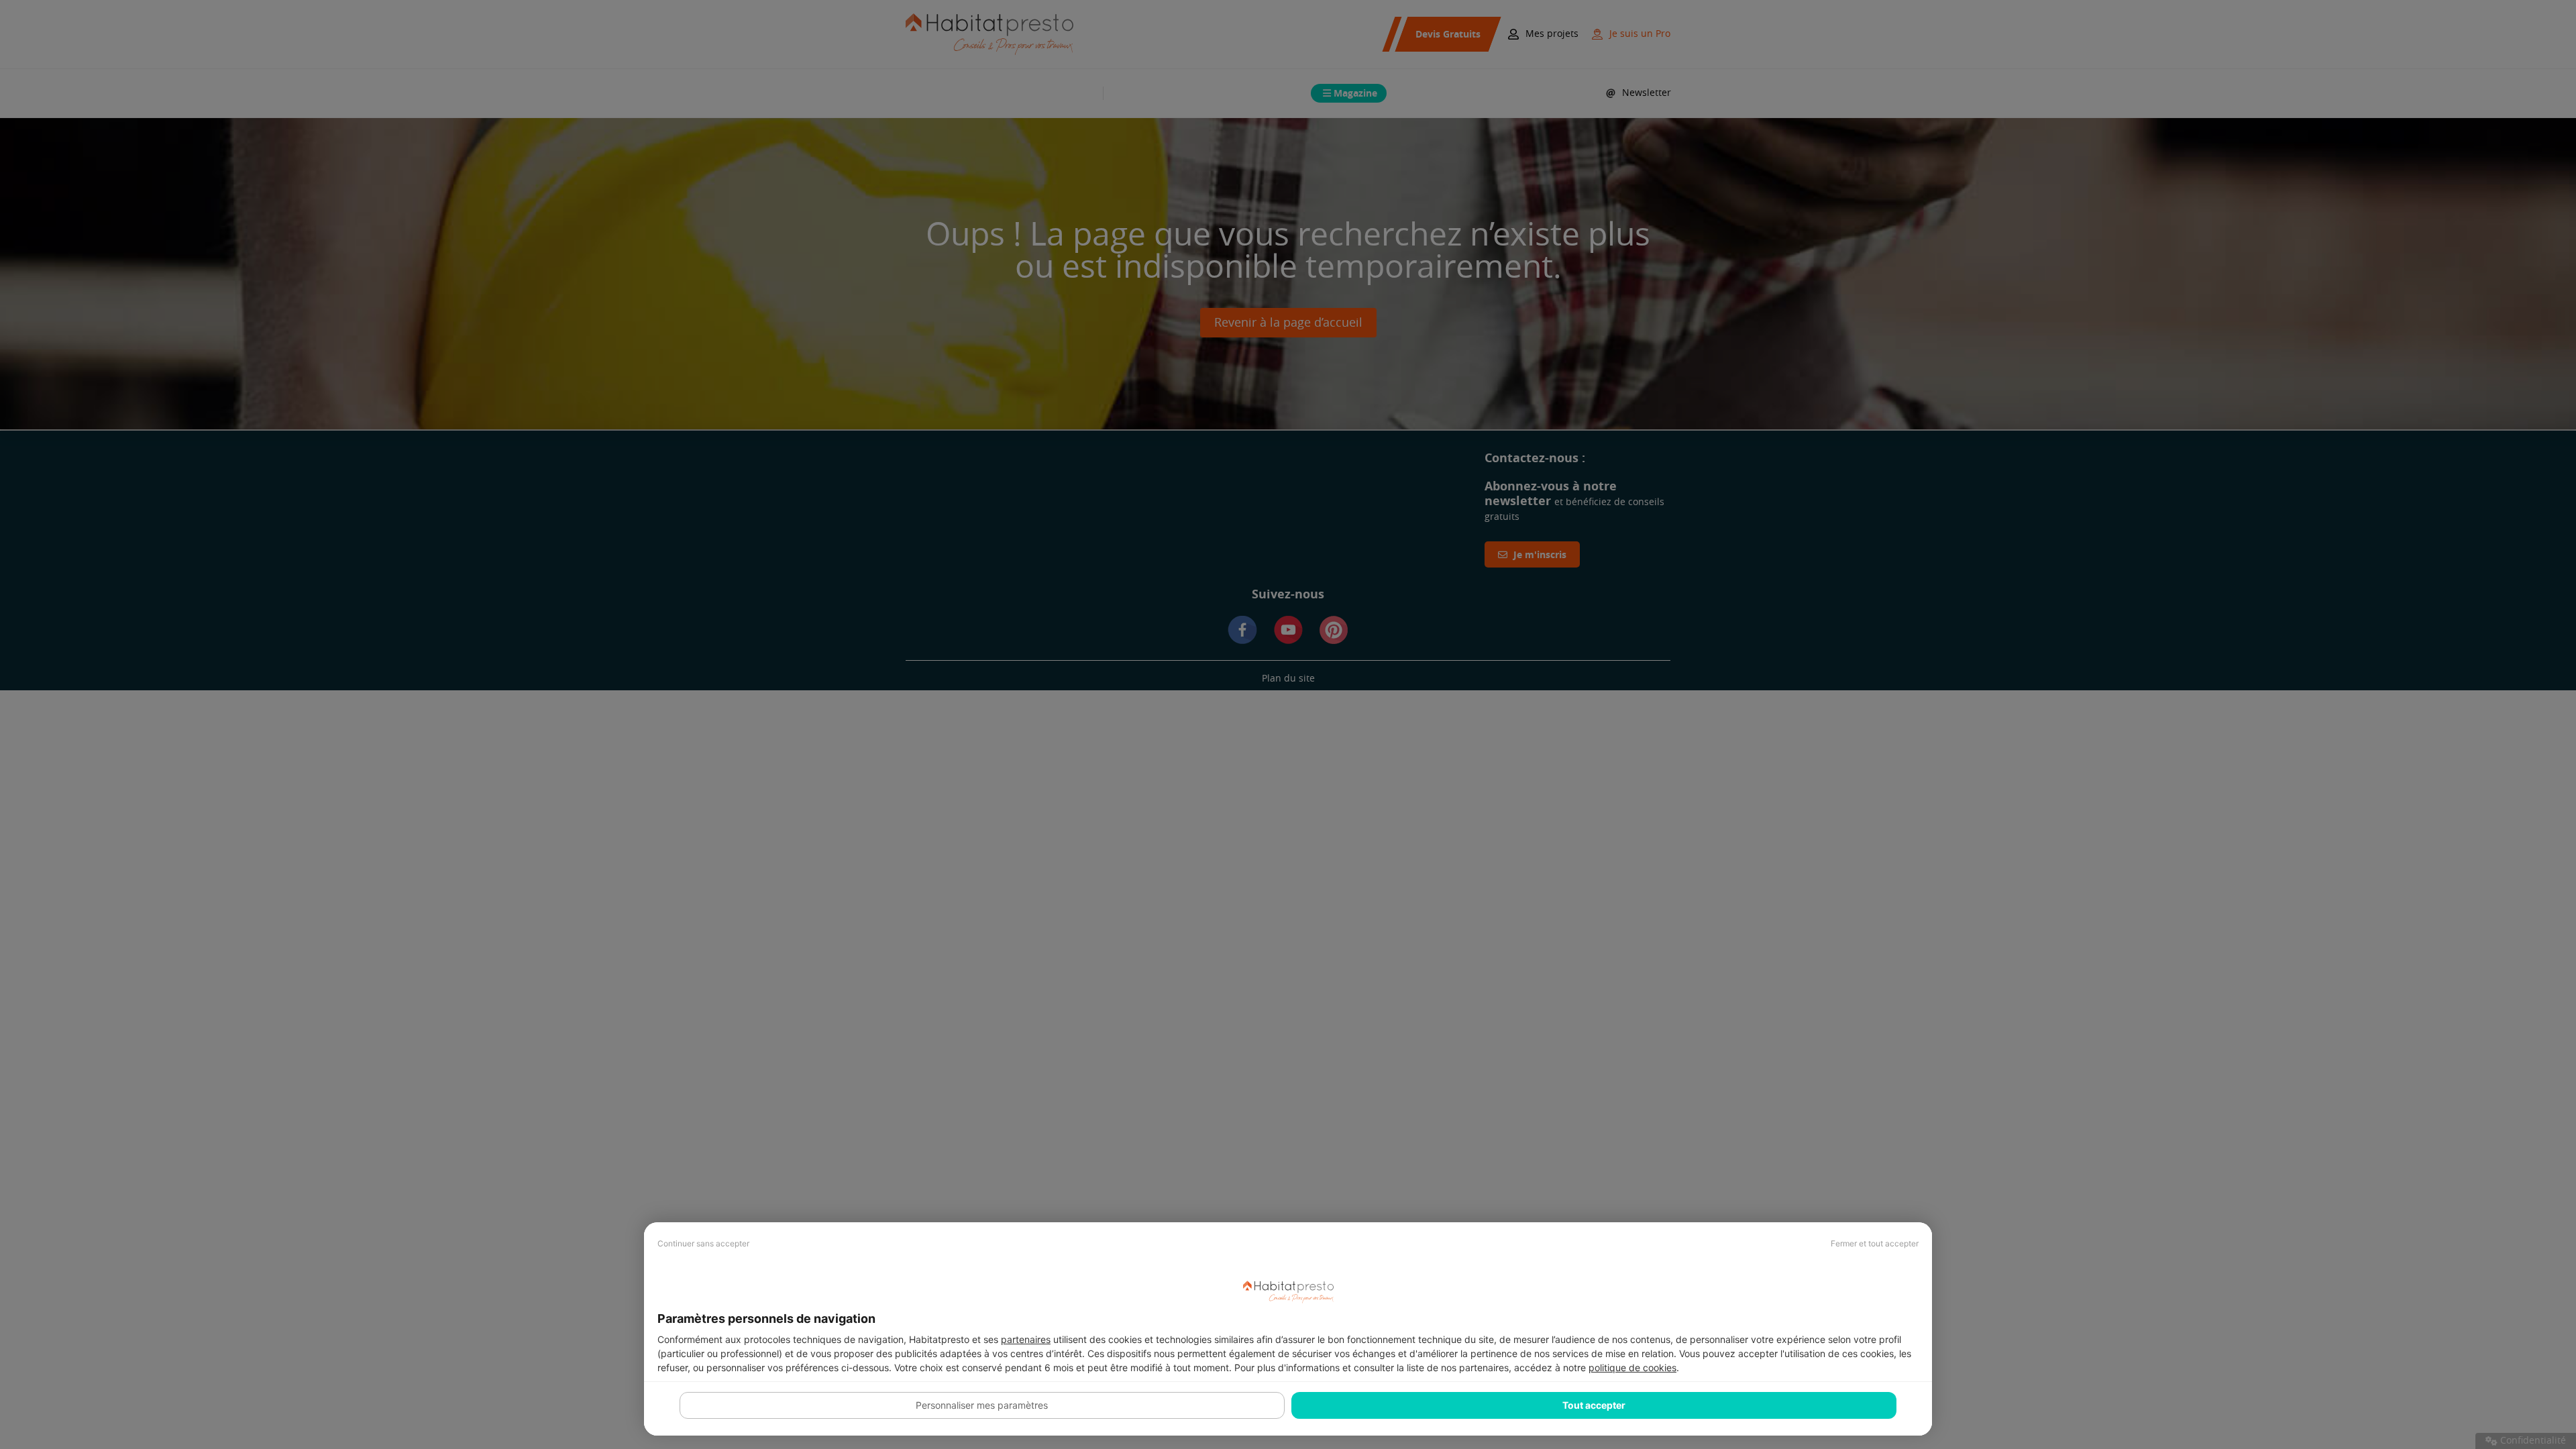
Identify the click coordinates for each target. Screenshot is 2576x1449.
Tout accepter (1594, 1405)
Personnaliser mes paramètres (982, 1405)
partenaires (1026, 1339)
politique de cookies (1632, 1367)
